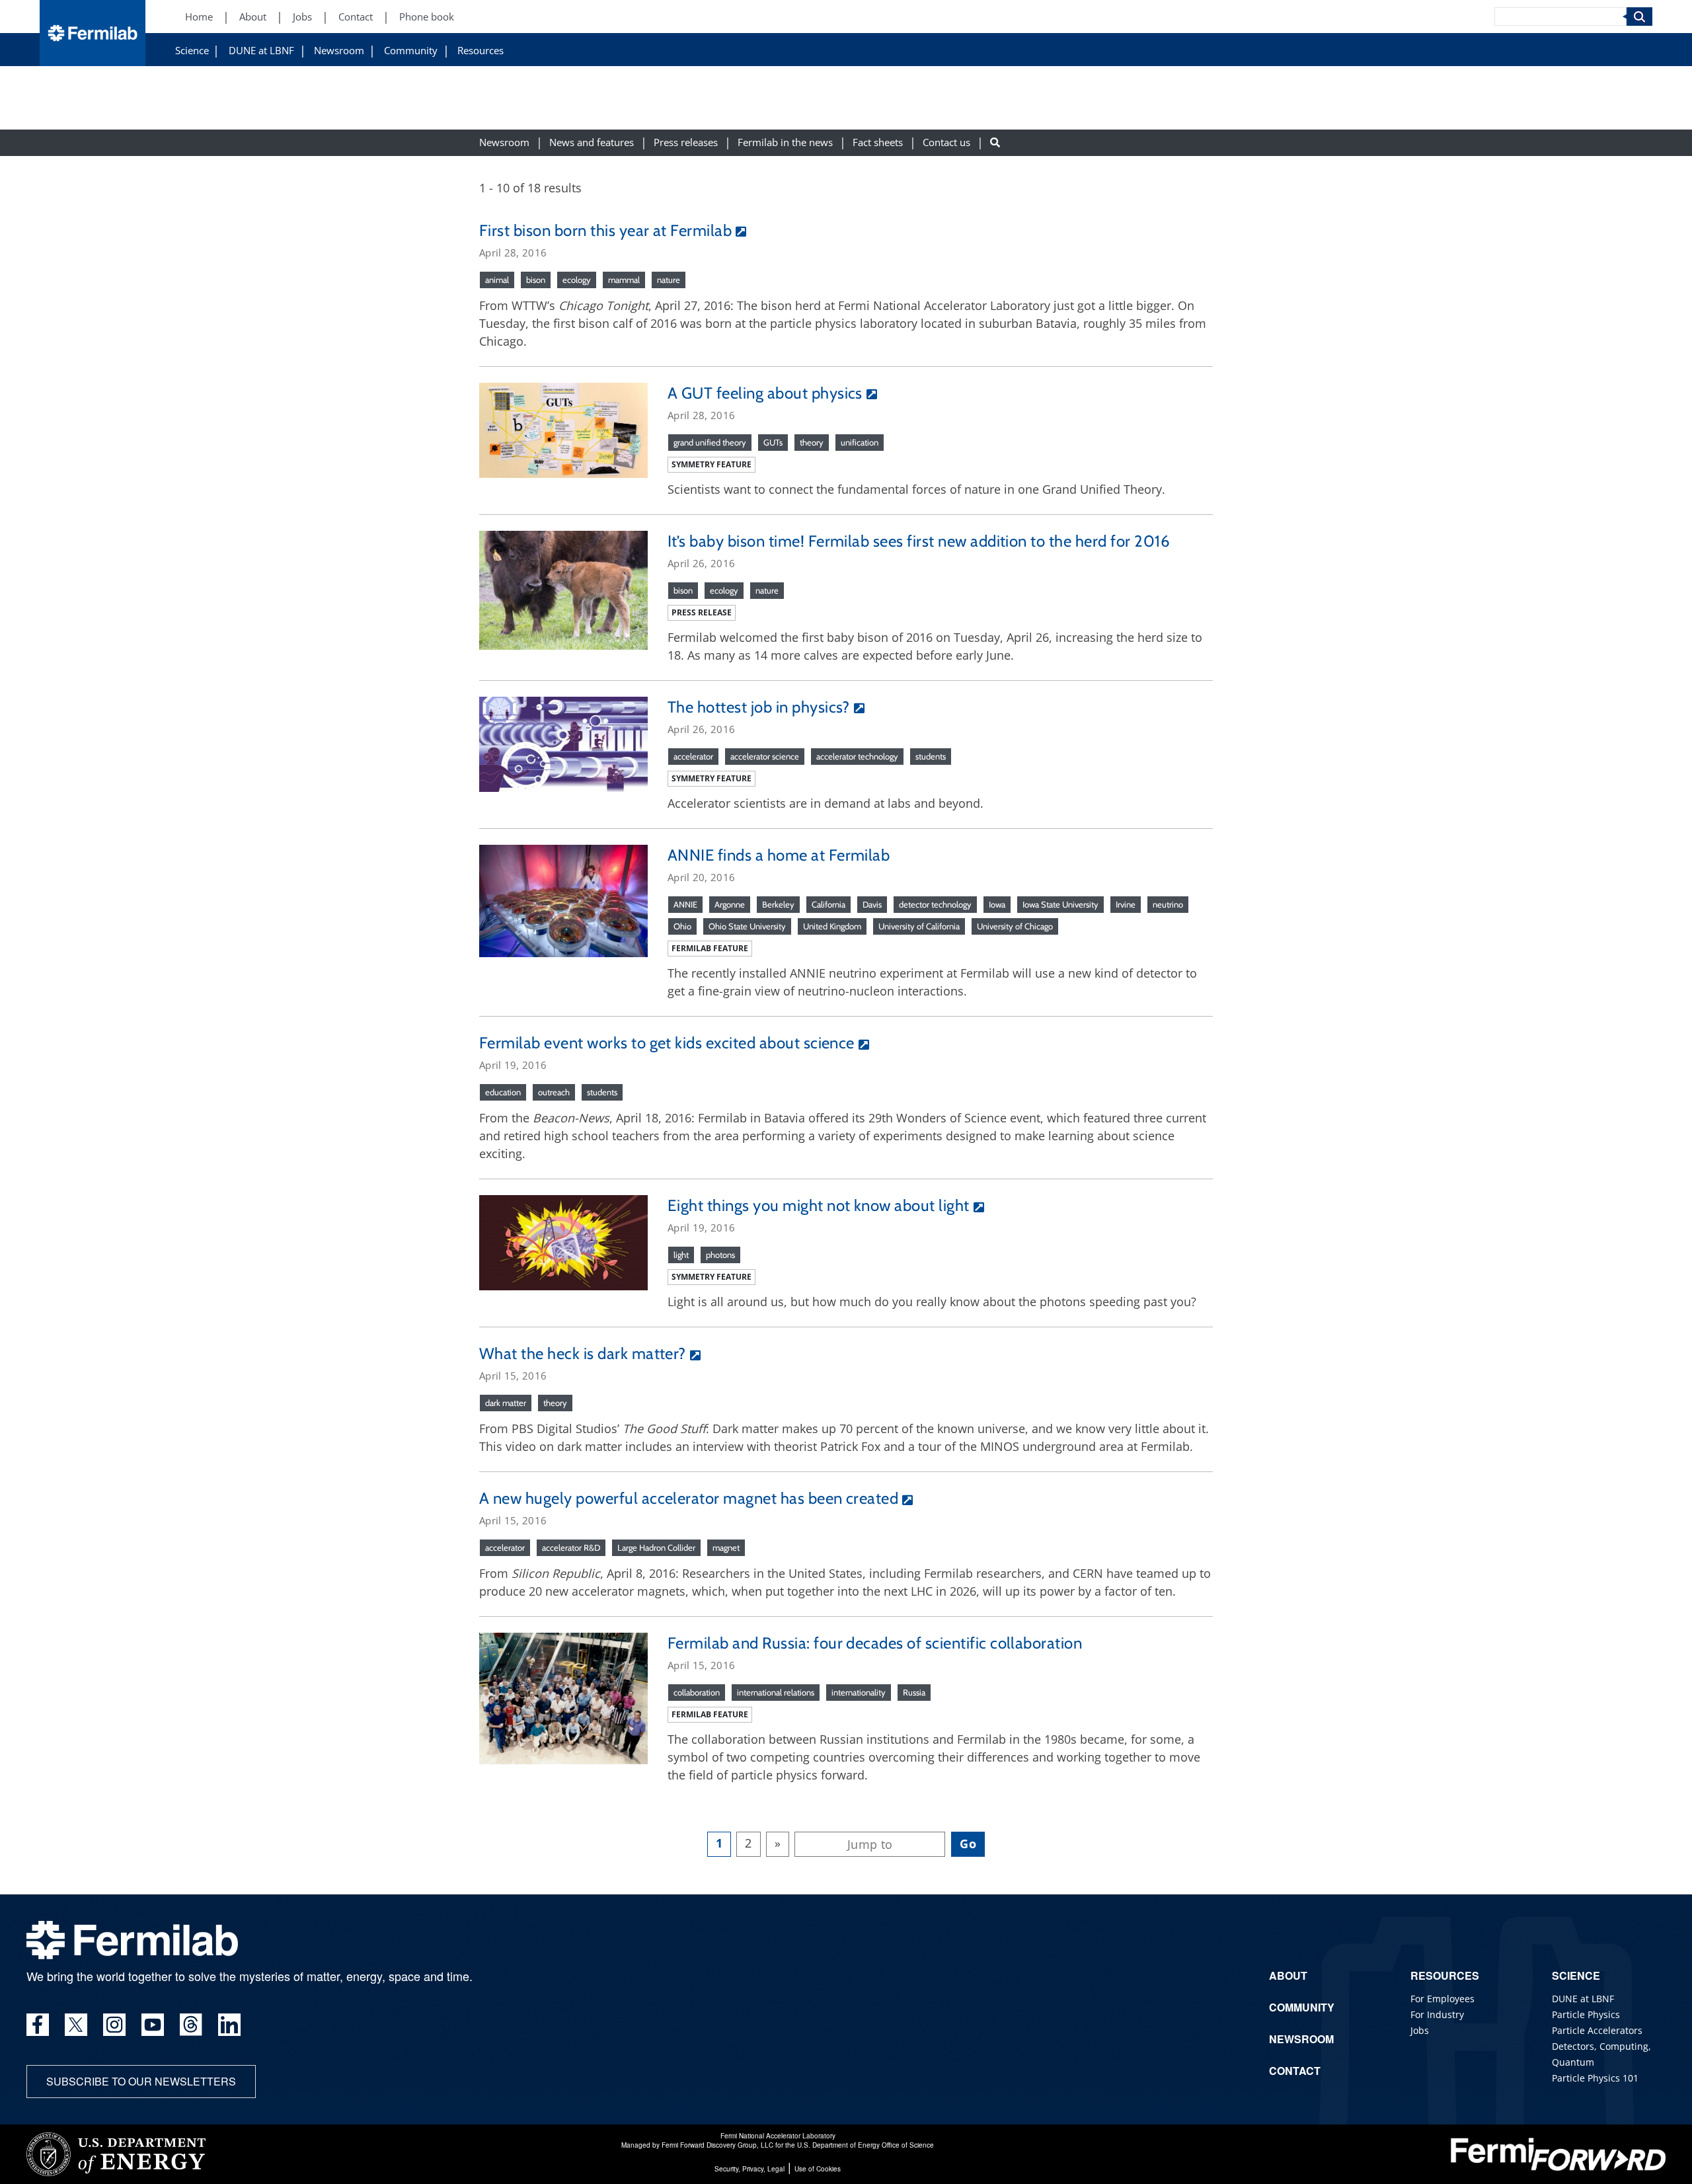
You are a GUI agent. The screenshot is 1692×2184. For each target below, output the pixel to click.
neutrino (1168, 904)
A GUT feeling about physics (765, 393)
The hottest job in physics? (759, 707)
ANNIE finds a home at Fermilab (779, 855)
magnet (726, 1547)
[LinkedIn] (229, 2025)
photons (720, 1255)
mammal (624, 280)
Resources (481, 51)
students (931, 756)
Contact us (946, 143)
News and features (592, 143)
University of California (919, 926)
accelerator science (765, 756)
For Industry (1437, 2014)
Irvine (1126, 904)
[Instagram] (114, 2025)
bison (536, 280)
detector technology (935, 904)
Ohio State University (747, 926)
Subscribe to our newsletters (141, 2081)
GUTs (773, 442)
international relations (776, 1692)
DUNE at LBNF (261, 51)
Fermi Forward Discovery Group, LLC (717, 2145)
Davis (872, 904)
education (503, 1092)
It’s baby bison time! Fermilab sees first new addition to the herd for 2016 (919, 541)
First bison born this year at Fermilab (605, 230)
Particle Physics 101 (1595, 2078)
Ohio (682, 926)
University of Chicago (1015, 926)
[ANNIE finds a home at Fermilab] (563, 900)
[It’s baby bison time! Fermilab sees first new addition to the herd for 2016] (563, 589)
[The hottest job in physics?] (563, 743)
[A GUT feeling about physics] (563, 429)
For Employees (1442, 1999)
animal (497, 280)
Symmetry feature (711, 464)
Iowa (997, 904)
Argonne (730, 904)
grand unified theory (710, 442)
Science (192, 51)
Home (199, 17)
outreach (554, 1092)
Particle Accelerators (1597, 2030)
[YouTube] (153, 2025)
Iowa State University (1060, 904)
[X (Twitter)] (76, 2025)
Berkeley (778, 904)
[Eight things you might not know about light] (563, 1241)
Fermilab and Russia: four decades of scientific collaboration (875, 1643)
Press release (702, 612)
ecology (577, 280)
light (681, 1255)
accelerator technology (857, 756)
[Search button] (995, 143)
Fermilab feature (710, 948)
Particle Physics (1586, 2014)
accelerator (693, 756)
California (828, 904)
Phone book (427, 17)
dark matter (506, 1403)
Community (411, 51)
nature (669, 280)
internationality (859, 1692)
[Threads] (191, 2025)
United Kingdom (832, 926)
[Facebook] (38, 2025)
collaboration (697, 1692)
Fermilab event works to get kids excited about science (667, 1043)
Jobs (302, 17)
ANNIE (685, 904)
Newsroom (339, 51)
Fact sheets (878, 143)
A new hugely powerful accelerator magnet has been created (689, 1498)
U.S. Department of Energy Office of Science (865, 2145)
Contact (356, 17)
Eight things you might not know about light (819, 1205)
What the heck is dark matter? (583, 1353)
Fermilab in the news (785, 143)
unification (860, 442)
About (253, 17)
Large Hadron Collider (656, 1547)
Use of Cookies (818, 2169)
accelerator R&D (571, 1547)
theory (812, 442)
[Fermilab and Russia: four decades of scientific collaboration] (563, 1697)
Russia (914, 1692)
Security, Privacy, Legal (750, 2169)
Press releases (686, 143)
